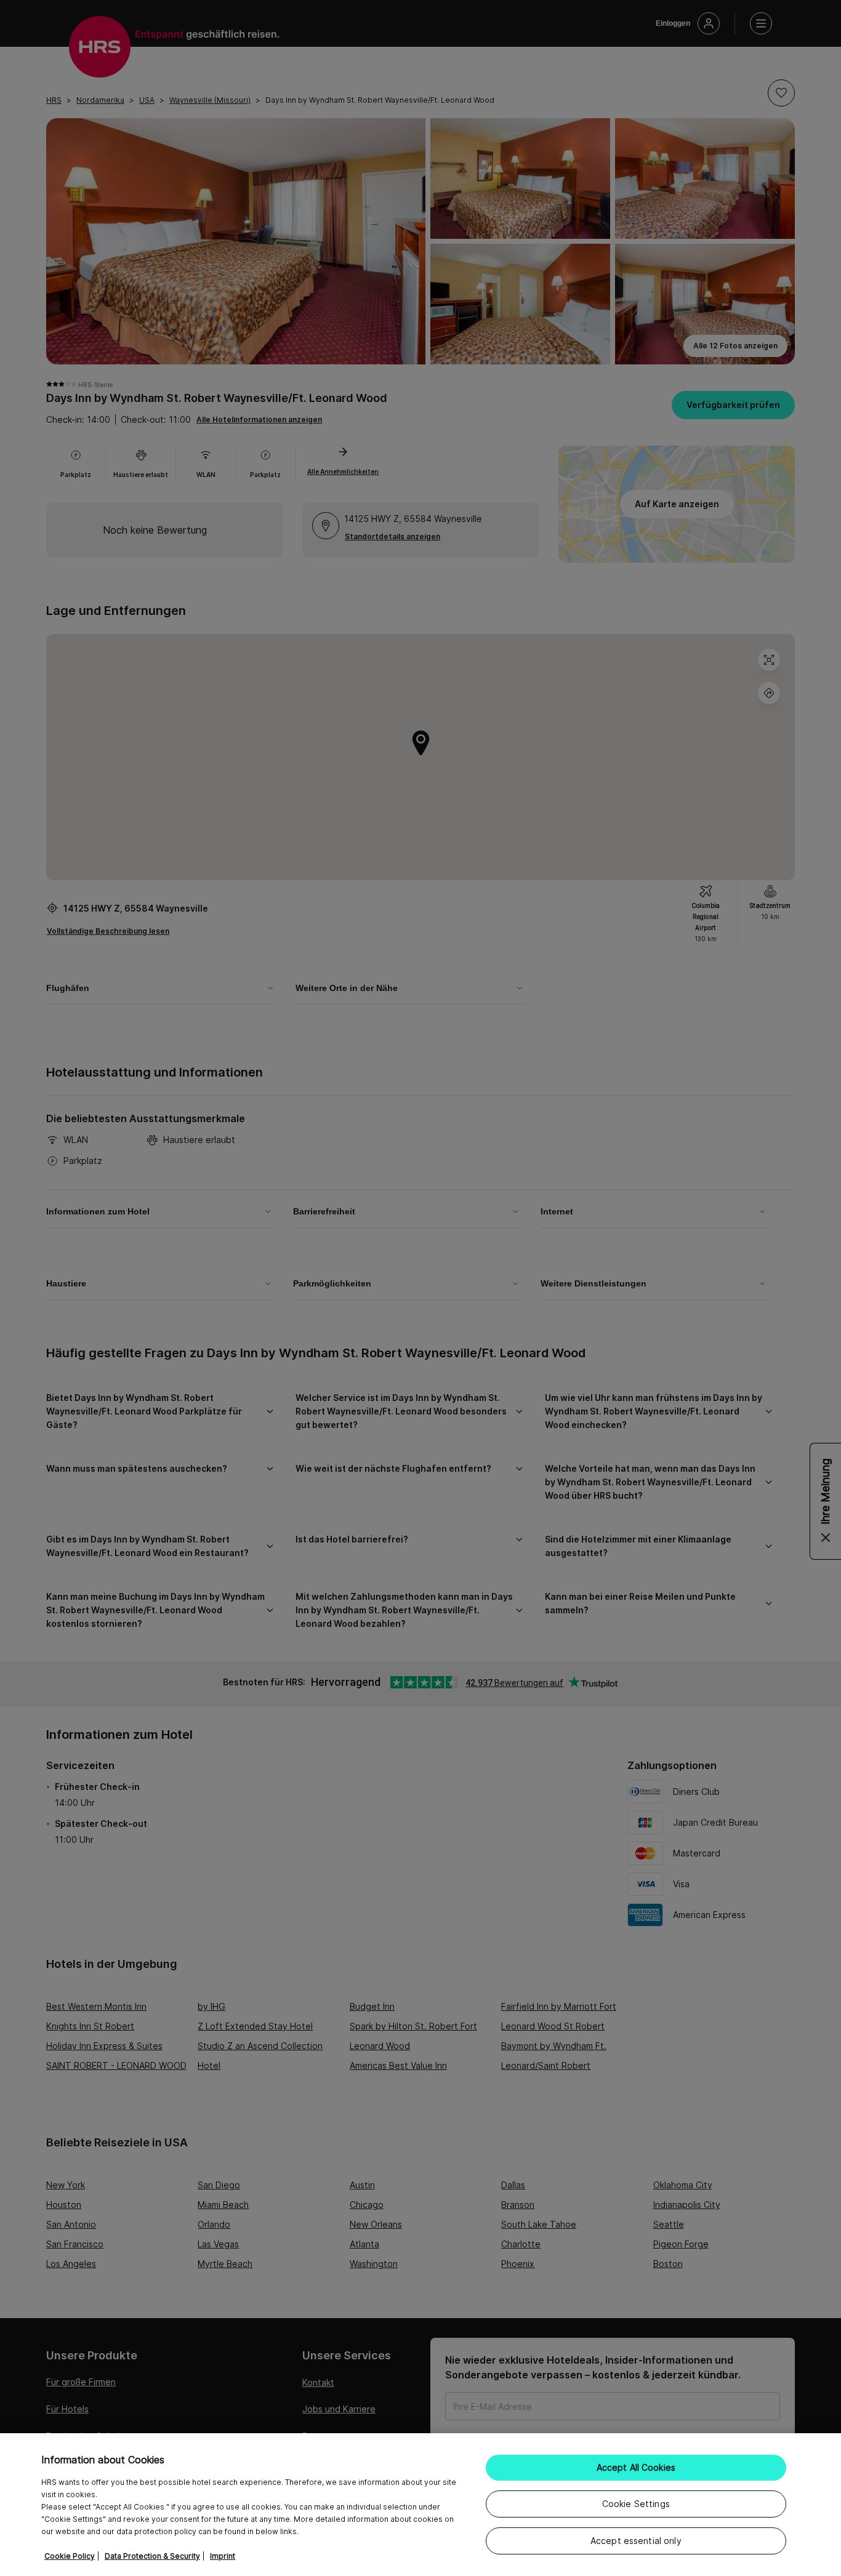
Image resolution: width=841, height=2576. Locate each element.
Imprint (223, 2556)
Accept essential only (636, 2541)
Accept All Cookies (636, 2467)
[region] (420, 2505)
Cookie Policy (70, 2556)
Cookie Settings (636, 2504)
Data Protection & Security (152, 2556)
